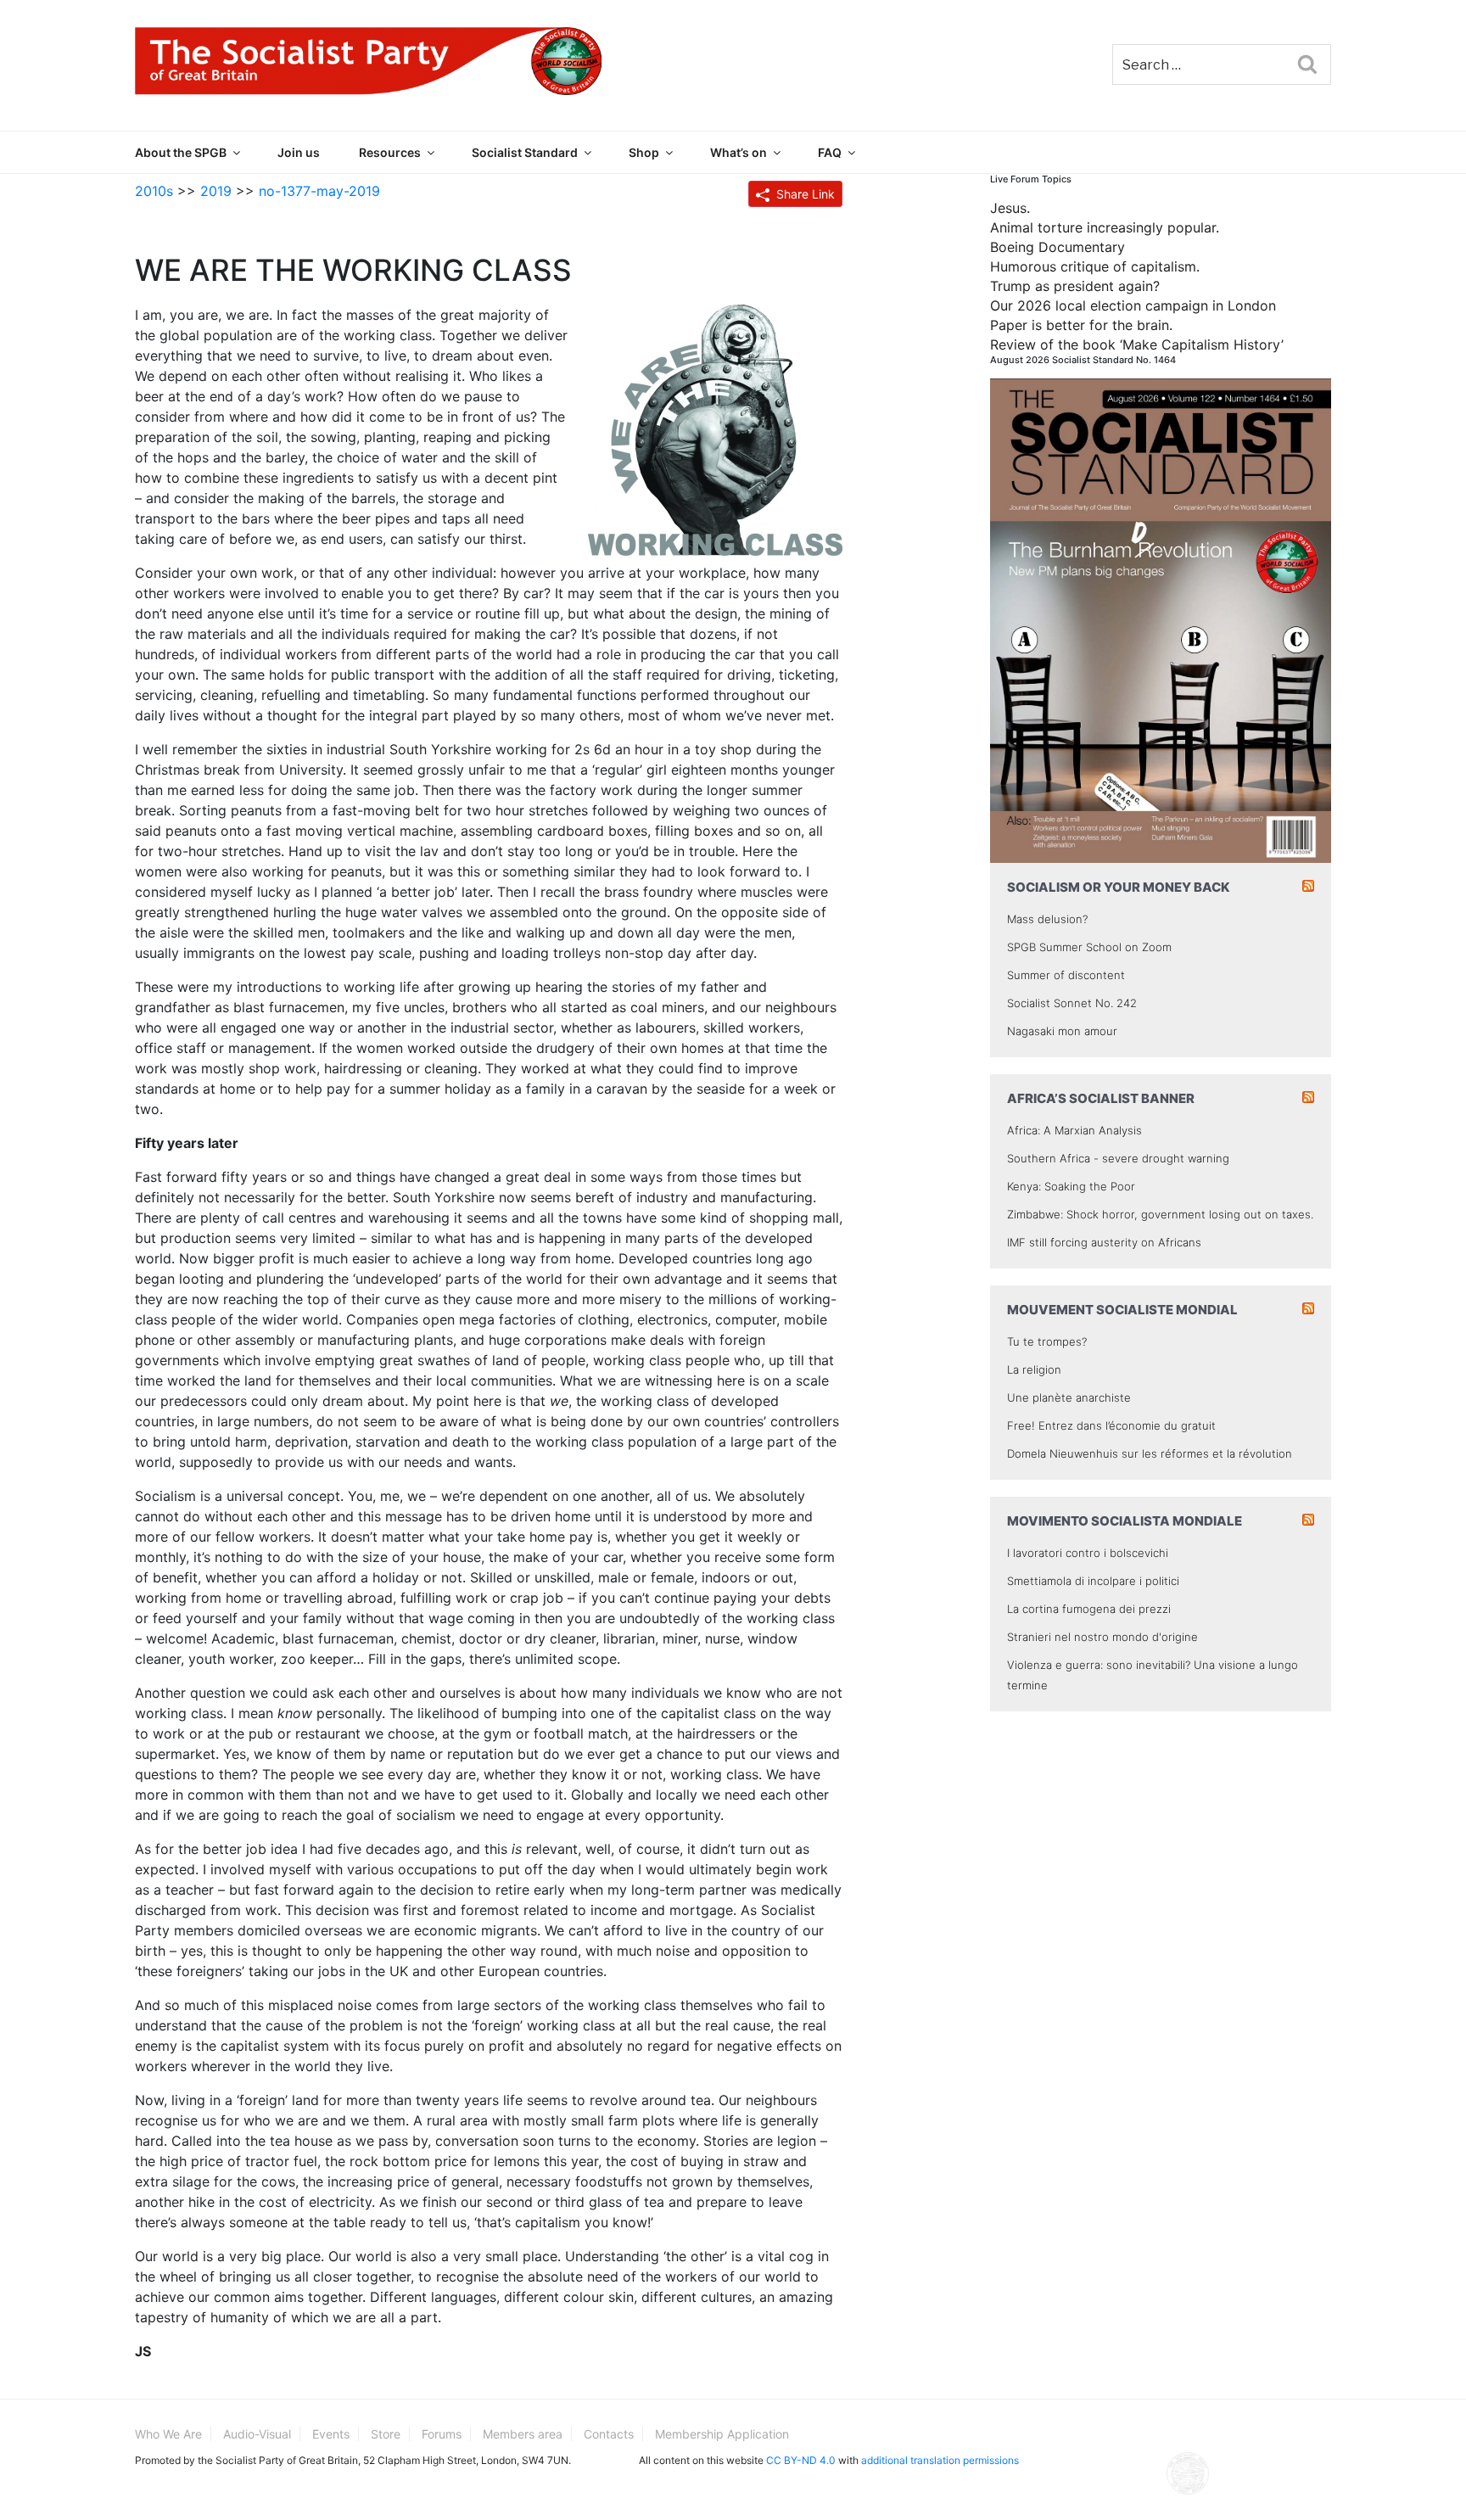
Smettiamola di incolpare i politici (1093, 1581)
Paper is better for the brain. (1081, 325)
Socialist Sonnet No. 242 (1072, 1003)
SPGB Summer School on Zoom (1089, 947)
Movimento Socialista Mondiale (1125, 1521)
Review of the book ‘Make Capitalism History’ (1137, 344)
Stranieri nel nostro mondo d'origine (1102, 1637)
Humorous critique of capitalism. (1095, 266)
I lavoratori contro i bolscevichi (1088, 1553)
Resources (390, 152)
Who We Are (168, 2434)
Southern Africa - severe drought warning (1118, 1158)
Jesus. (1010, 208)
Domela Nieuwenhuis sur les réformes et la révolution (1150, 1453)
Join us (299, 152)
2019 (216, 191)
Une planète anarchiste (1069, 1397)
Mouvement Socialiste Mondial (1122, 1310)
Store (386, 2434)
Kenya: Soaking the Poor (1071, 1186)
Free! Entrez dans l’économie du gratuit (1111, 1425)
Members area (523, 2434)
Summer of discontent (1066, 975)
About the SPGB (181, 152)
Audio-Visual (257, 2434)
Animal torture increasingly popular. (1105, 227)
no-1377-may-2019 (319, 191)
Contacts (609, 2434)
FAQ (830, 152)
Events (331, 2434)
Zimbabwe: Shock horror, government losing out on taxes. (1160, 1214)
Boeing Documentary (1058, 247)
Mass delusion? (1047, 919)
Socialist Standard (525, 152)
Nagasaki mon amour (1062, 1031)
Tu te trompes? (1047, 1341)
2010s (154, 191)
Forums (442, 2434)
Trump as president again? (1075, 286)
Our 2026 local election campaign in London (1133, 305)
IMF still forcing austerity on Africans (1104, 1242)
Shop (644, 152)
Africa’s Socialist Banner (1101, 1098)
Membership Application (722, 2434)
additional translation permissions (940, 2460)
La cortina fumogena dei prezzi (1089, 1609)
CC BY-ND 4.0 (801, 2460)
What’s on (739, 152)
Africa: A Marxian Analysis (1074, 1130)
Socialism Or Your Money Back (1119, 887)
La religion (1034, 1369)
